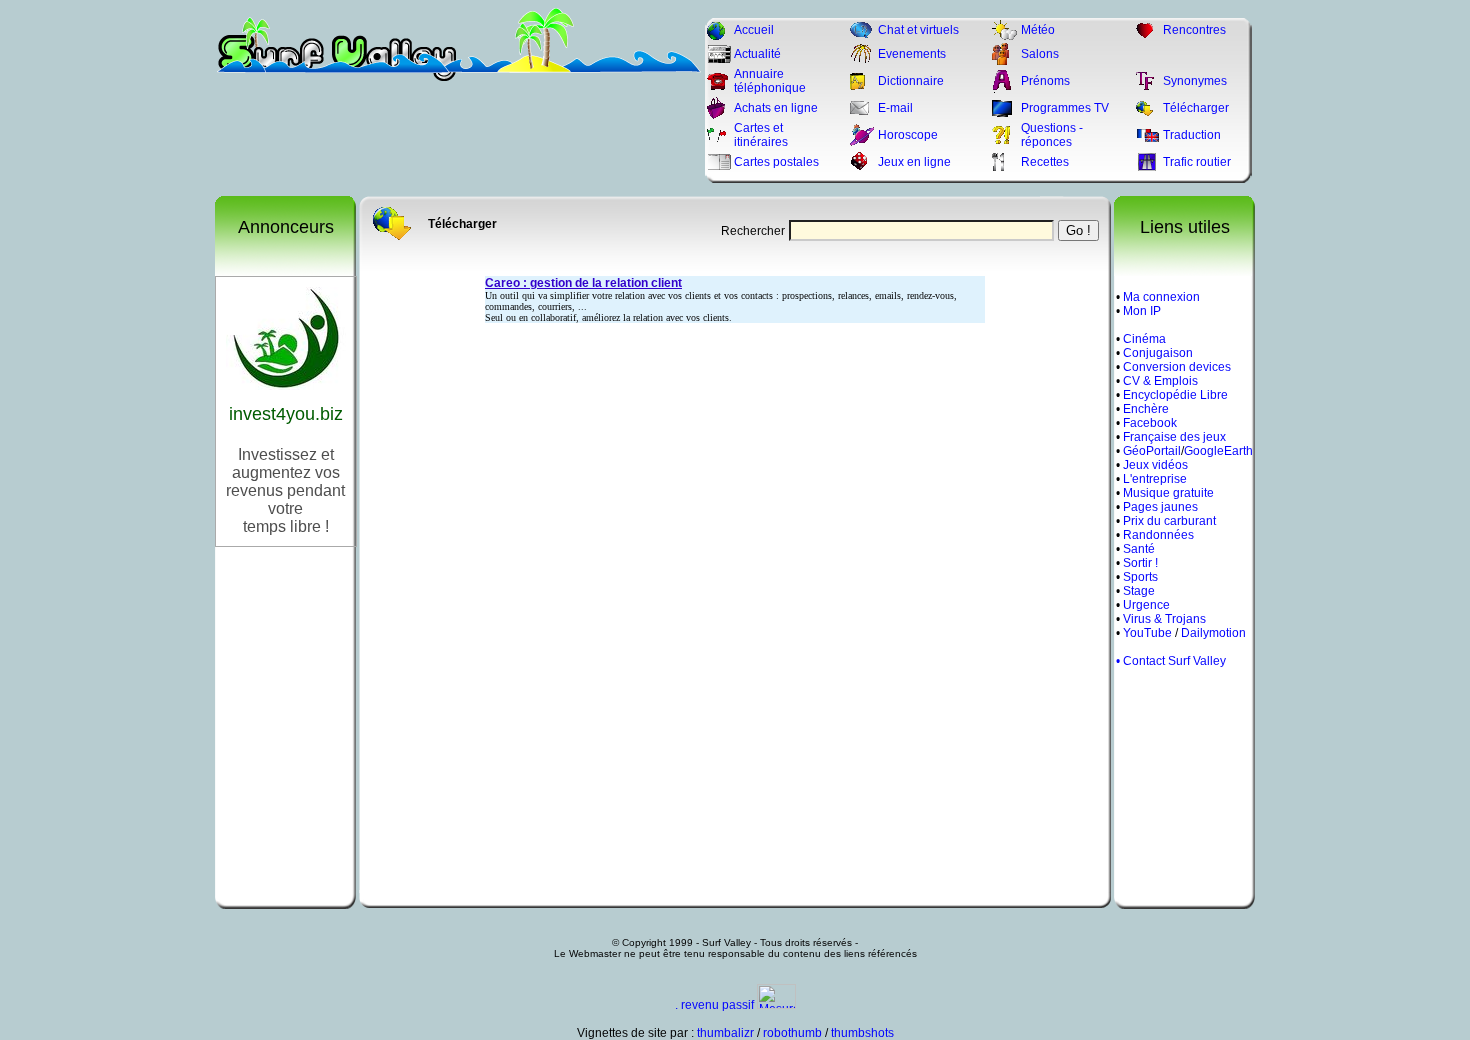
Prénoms (1045, 81)
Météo (1038, 30)
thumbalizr (725, 1033)
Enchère (1146, 409)
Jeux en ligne (914, 162)
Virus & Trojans (1164, 619)
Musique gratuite (1168, 493)
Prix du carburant (1169, 521)
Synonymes (1195, 81)
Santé (1139, 549)
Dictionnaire (911, 81)
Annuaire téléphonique (770, 81)
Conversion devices (1177, 367)
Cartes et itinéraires (761, 135)
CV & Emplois (1160, 381)
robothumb (792, 1033)
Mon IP (1142, 311)
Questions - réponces (1052, 135)
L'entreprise (1155, 479)
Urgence (1146, 605)
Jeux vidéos (1155, 465)
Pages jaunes (1160, 507)
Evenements (912, 54)
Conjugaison (1158, 353)
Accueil (754, 30)
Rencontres (1194, 30)
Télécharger (1196, 108)
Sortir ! (1140, 563)
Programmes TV (1065, 108)
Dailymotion (1213, 633)
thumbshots (862, 1033)
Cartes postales (776, 162)
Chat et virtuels (918, 30)
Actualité (757, 54)
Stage (1139, 591)
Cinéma (1144, 339)
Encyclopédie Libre (1175, 395)
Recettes (1045, 162)
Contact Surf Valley (1174, 661)
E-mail (895, 108)
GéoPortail (1152, 451)
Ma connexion (1161, 297)
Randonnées (1158, 535)
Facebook (1150, 423)
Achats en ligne (776, 108)
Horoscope (908, 135)
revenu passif (717, 1005)
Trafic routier (1197, 162)
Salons (1040, 54)
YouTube (1147, 633)
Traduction (1192, 135)
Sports (1140, 577)
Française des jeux (1174, 437)
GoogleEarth (1218, 451)
